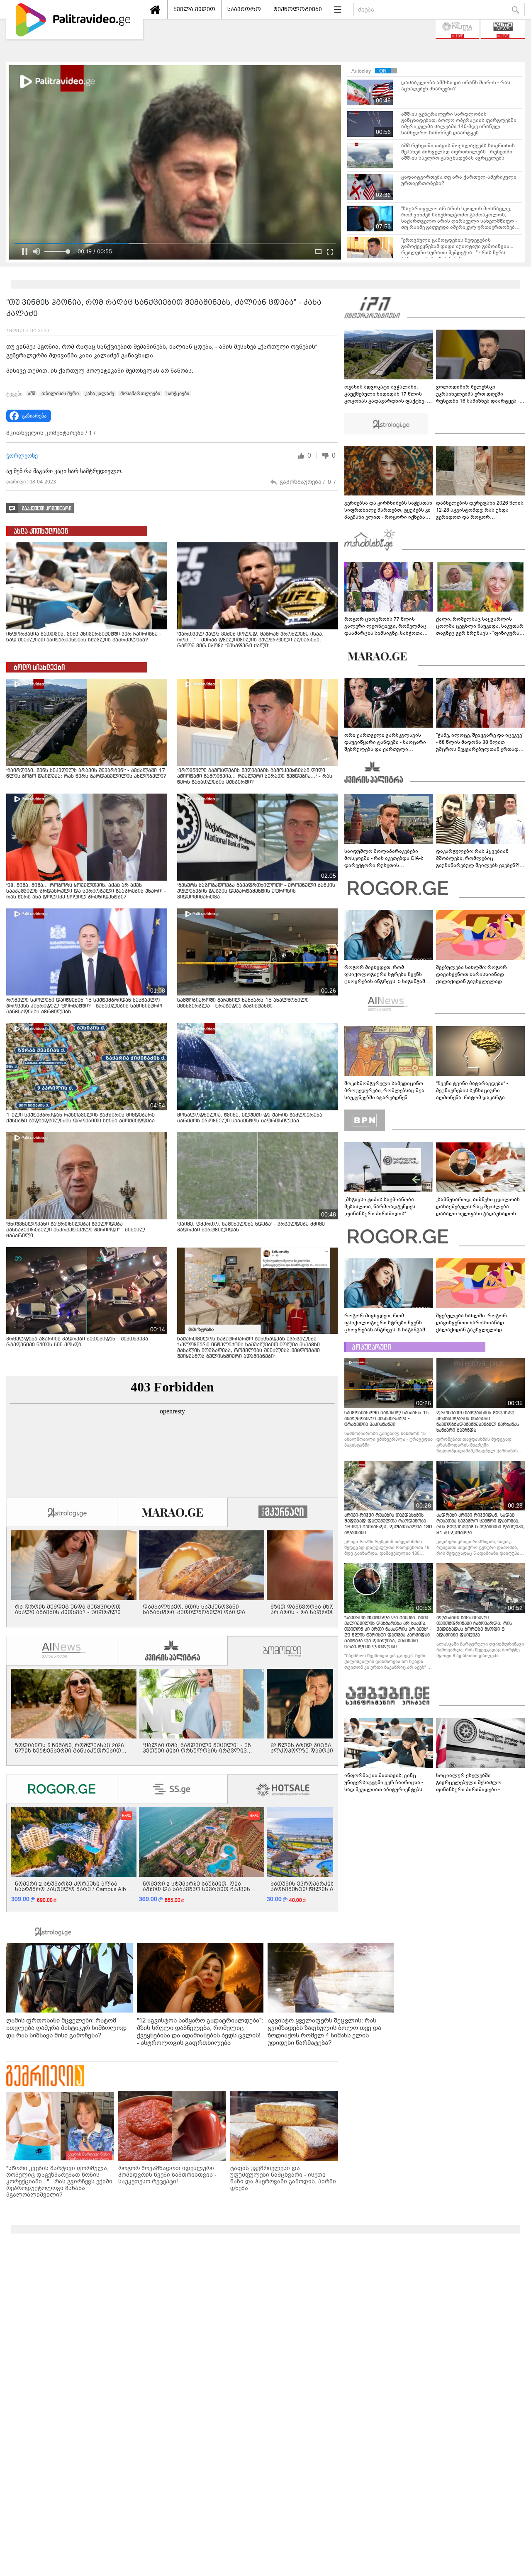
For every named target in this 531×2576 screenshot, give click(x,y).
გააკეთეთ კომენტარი (47, 509)
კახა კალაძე (100, 393)
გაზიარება (34, 416)
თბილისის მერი (60, 393)
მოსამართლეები (140, 393)
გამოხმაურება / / (308, 482)
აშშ (32, 393)
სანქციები (178, 393)
